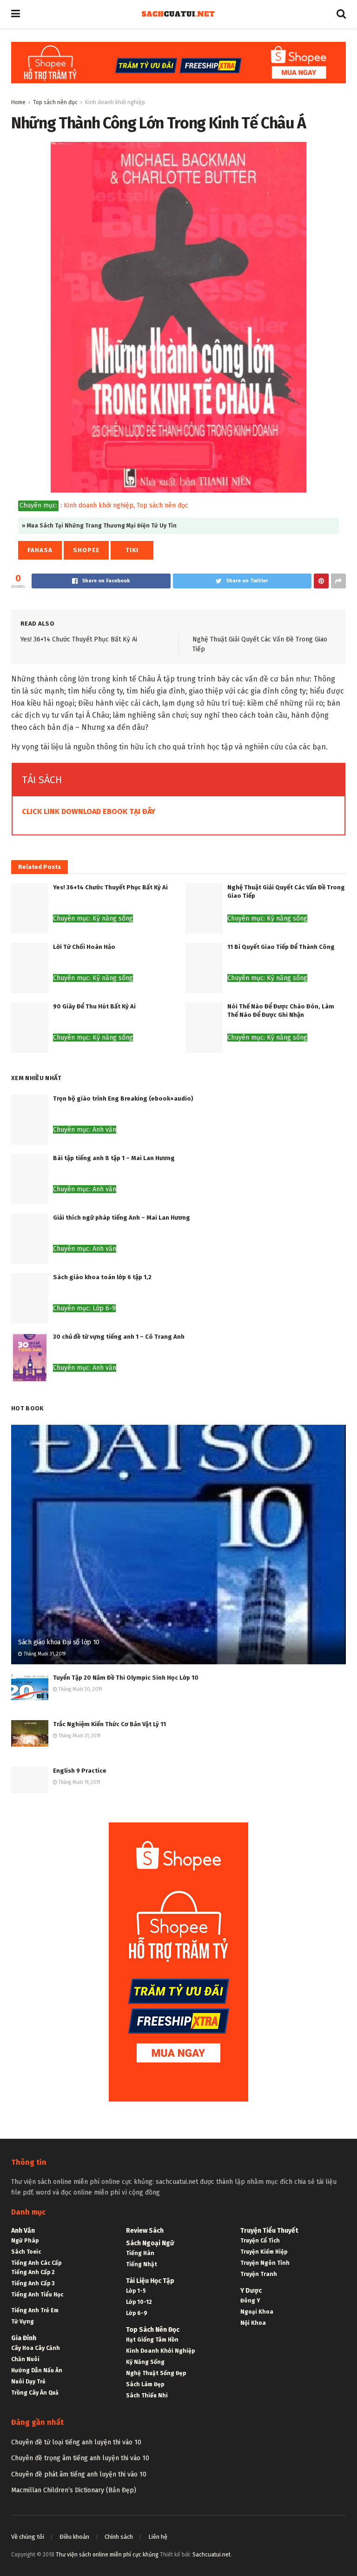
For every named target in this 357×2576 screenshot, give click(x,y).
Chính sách (119, 2537)
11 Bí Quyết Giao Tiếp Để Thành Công (281, 947)
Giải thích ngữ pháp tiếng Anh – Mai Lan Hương (122, 1218)
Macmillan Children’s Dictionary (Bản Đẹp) (74, 2490)
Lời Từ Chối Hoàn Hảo (84, 947)
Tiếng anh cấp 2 (33, 2272)
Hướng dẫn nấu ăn (37, 2370)
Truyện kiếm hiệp (264, 2252)
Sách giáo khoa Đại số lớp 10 (59, 1642)
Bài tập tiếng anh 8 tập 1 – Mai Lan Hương (114, 1158)
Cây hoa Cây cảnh (36, 2348)
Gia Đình (24, 2338)
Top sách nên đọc (55, 102)
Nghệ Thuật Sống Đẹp (156, 2373)
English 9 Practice (80, 1771)
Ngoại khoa (257, 2312)
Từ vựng (23, 2322)
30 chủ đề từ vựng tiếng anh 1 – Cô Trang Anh (119, 1337)
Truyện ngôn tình (265, 2263)
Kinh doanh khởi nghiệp (115, 102)
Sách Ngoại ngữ (150, 2243)
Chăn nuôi (25, 2359)
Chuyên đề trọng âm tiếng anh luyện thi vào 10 (80, 2458)
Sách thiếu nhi (147, 2396)
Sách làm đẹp (145, 2384)
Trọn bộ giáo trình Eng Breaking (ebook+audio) (123, 1098)
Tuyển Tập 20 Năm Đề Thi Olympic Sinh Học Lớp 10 (126, 1678)
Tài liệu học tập (150, 2281)
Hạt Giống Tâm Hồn (152, 2340)
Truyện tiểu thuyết (269, 2231)
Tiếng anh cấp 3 (33, 2283)
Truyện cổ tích (260, 2241)
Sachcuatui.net (212, 2555)
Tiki (132, 550)
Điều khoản (74, 2537)
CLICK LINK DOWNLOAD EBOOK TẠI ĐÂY (89, 811)
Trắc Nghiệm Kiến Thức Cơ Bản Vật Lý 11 (109, 1724)
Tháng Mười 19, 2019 (79, 1782)
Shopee (86, 550)
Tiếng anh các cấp (36, 2263)
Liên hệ (158, 2537)
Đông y (250, 2301)
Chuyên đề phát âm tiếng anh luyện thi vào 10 (79, 2474)
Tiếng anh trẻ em (35, 2310)
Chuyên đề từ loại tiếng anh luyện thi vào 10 (76, 2442)
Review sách (145, 2231)
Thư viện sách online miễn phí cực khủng (107, 2555)
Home (18, 102)
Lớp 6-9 (137, 2313)
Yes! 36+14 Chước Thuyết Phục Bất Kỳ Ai (79, 639)
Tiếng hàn (140, 2253)
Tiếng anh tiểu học (37, 2295)
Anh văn (23, 2231)
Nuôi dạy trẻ (28, 2382)
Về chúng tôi (28, 2537)
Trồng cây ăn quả (35, 2393)
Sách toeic (26, 2252)
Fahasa (40, 550)
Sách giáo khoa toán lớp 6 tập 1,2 (102, 1277)
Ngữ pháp (25, 2241)
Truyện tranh (259, 2274)
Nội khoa (253, 2323)
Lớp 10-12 (139, 2302)
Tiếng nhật (142, 2264)
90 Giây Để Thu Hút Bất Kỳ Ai (94, 1006)
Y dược (251, 2291)
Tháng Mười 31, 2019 (44, 1654)
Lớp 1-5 (136, 2291)
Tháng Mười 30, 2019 (79, 1689)
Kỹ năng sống (145, 2362)
